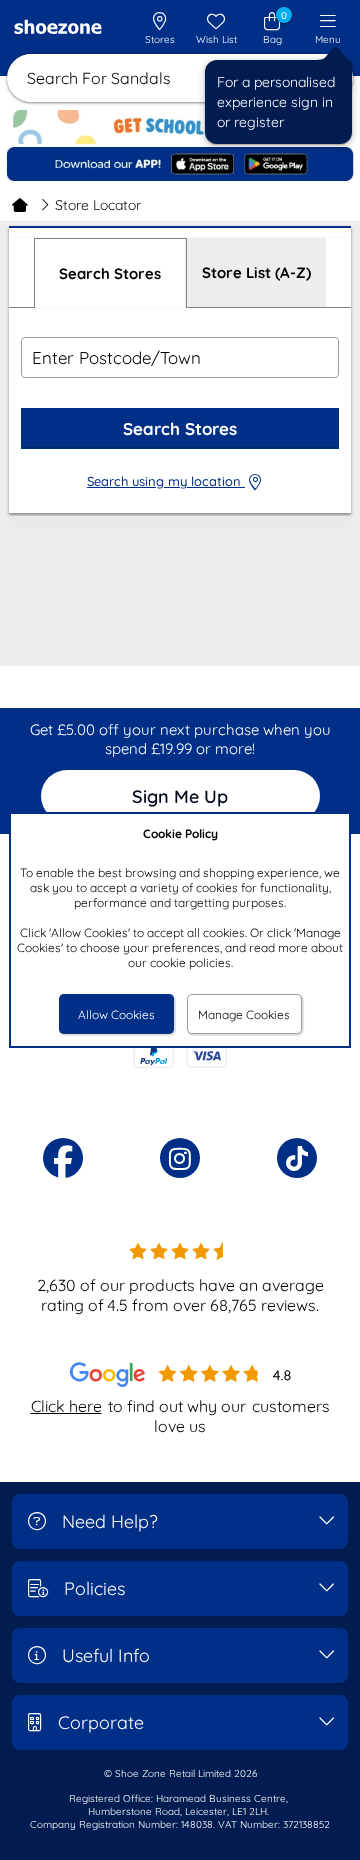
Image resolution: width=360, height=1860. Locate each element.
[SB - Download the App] (180, 164)
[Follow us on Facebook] (63, 1158)
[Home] (20, 205)
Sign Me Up (180, 796)
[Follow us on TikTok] (297, 1158)
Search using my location (166, 481)
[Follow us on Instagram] (180, 1158)
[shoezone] (58, 29)
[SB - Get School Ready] (180, 133)
